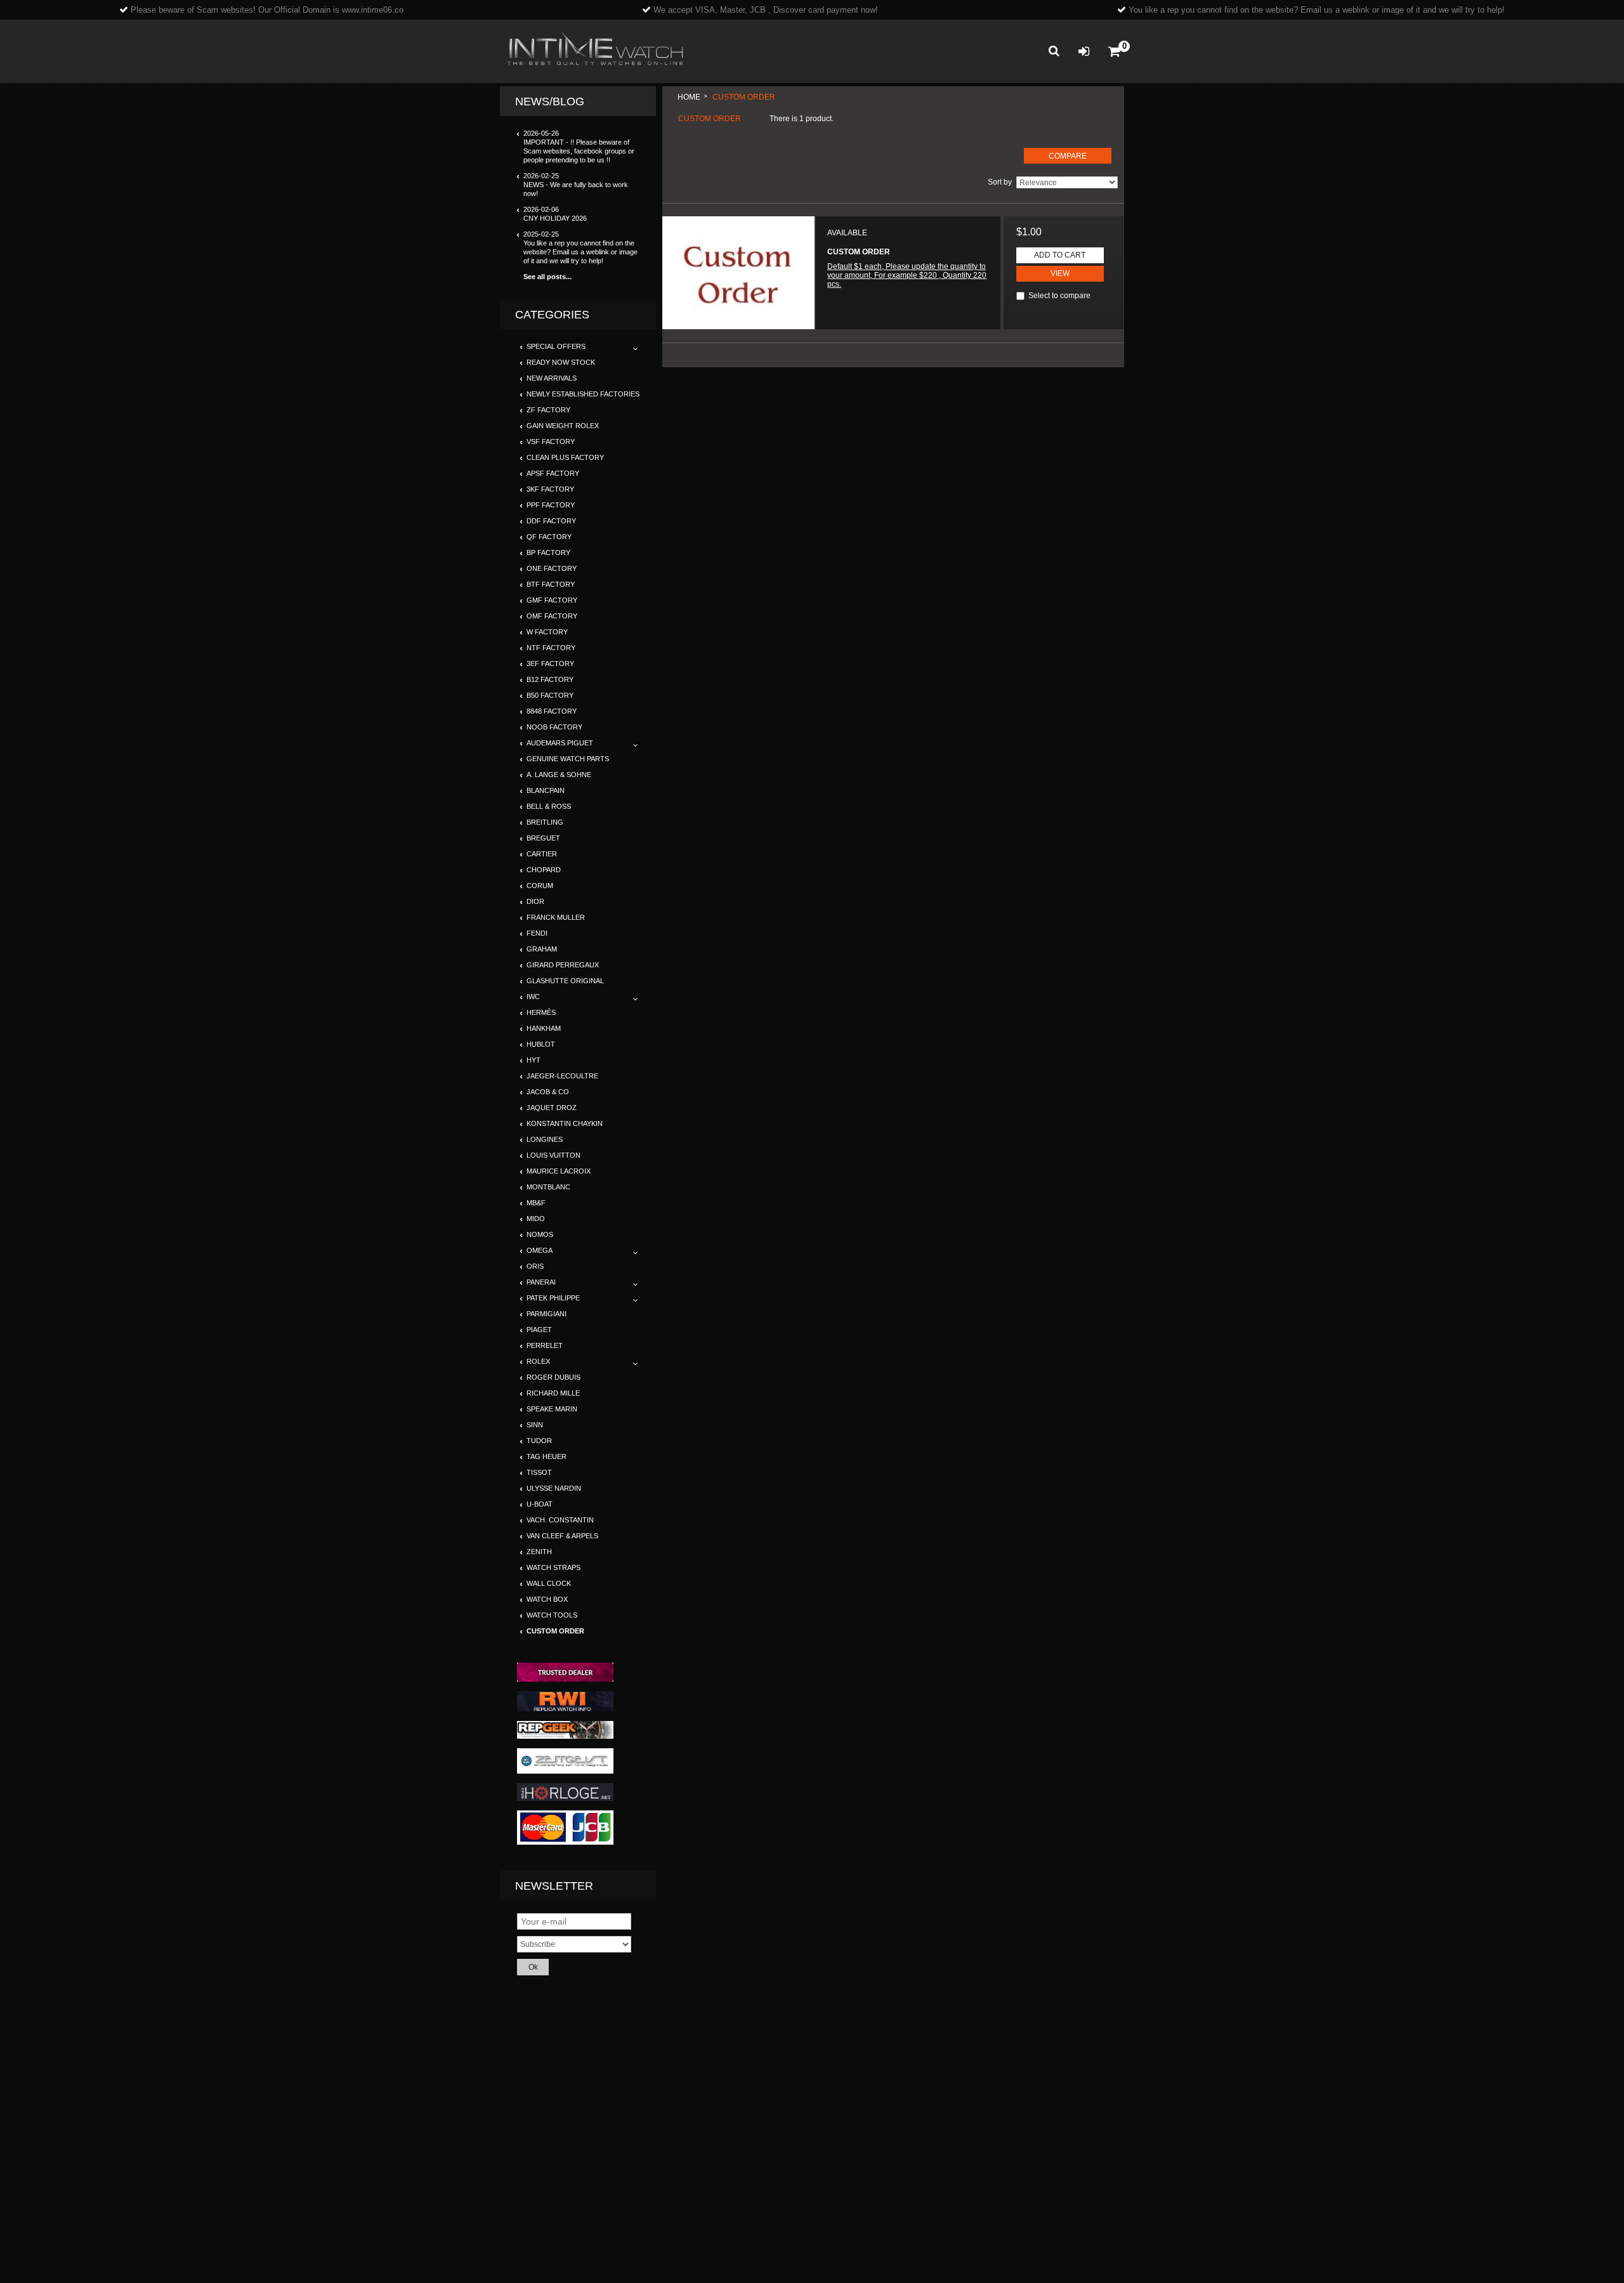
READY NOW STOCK (561, 362)
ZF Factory (548, 410)
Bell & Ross (549, 806)
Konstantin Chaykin (565, 1123)
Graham (542, 949)
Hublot (541, 1044)
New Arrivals (552, 378)
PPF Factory (551, 505)
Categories (552, 315)
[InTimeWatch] (595, 51)
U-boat (540, 1504)
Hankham (544, 1028)
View (1060, 273)
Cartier (542, 854)
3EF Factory (550, 664)
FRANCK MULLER (556, 917)
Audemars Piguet (560, 743)
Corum (540, 886)
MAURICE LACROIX (559, 1171)
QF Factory (549, 537)
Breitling (545, 822)
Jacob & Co (548, 1092)
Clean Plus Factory (565, 457)
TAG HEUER (547, 1456)
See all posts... (547, 277)
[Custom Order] (738, 273)
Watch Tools (552, 1615)
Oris (535, 1266)
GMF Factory (552, 600)
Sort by (1000, 182)
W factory (547, 632)
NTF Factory (551, 648)
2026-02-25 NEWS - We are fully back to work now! (576, 185)
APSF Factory (553, 473)
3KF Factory (550, 489)
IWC (533, 997)
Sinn (535, 1425)
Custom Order (555, 1631)
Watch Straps (553, 1567)
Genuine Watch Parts (568, 759)
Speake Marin (552, 1409)
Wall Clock (549, 1583)
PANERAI (541, 1282)
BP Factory (548, 553)
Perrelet (545, 1345)
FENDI (537, 933)
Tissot (539, 1472)
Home (689, 97)
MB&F (536, 1203)
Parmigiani (547, 1314)
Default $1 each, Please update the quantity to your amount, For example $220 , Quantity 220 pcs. (907, 275)
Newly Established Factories (583, 394)
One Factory (552, 568)
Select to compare (1059, 296)
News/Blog (550, 101)
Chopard (544, 870)
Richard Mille (553, 1393)
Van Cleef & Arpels (562, 1536)
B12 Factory (550, 679)
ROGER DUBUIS (553, 1377)
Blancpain (546, 790)
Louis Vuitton (553, 1155)
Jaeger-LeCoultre (562, 1076)
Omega (540, 1250)
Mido (536, 1219)
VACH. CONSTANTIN (560, 1520)
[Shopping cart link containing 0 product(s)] (1114, 52)
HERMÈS (541, 1012)
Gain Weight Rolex (563, 426)
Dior (535, 901)
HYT (534, 1060)
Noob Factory (554, 727)
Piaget (539, 1330)
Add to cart (1060, 255)
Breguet (543, 838)
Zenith (539, 1552)
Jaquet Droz (552, 1108)
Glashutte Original (565, 981)
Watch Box (547, 1599)
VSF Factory (551, 442)
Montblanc (548, 1187)
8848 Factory (552, 711)
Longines (545, 1139)
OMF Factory (552, 616)
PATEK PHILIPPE (553, 1298)
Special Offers (556, 346)
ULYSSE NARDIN (554, 1488)
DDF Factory (551, 521)
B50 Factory (550, 695)
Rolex (538, 1361)
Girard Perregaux (563, 965)
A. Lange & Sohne (559, 775)
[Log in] (1084, 52)
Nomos (540, 1234)
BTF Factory (551, 584)
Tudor (539, 1441)
